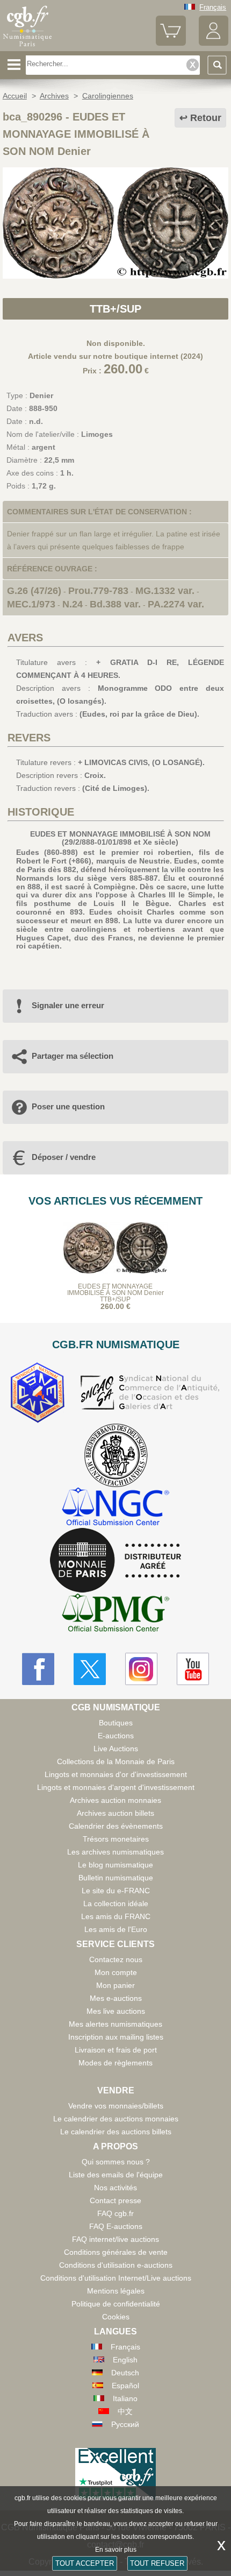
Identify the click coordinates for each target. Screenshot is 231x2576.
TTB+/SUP (115, 309)
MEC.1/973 (31, 604)
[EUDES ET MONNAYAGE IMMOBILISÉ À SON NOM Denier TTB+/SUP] (115, 276)
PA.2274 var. (176, 604)
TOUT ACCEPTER (85, 2563)
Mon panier (115, 1985)
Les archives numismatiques (115, 1852)
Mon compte (116, 1972)
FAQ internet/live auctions (115, 2239)
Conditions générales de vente (116, 2252)
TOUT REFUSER (157, 2563)
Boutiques (116, 1723)
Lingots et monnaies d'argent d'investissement (116, 1787)
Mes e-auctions (116, 1998)
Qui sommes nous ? (116, 2162)
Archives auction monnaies (115, 1800)
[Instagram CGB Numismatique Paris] (141, 1669)
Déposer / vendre (64, 1157)
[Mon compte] (214, 43)
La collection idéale (116, 1903)
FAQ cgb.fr (115, 2213)
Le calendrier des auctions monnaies (116, 2119)
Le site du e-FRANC (116, 1891)
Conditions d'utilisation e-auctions (116, 2265)
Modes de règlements (115, 2063)
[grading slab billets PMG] (115, 1614)
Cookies (116, 2317)
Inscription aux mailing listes (116, 2037)
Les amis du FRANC (116, 1916)
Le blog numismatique (115, 1865)
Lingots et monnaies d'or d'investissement (116, 1774)
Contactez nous (116, 1959)
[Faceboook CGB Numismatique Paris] (38, 1669)
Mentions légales (116, 2291)
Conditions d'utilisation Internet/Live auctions (116, 2278)
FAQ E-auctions (116, 2226)
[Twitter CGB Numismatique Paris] (90, 1669)
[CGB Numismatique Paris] (27, 47)
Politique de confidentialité (116, 2304)
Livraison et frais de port (116, 2050)
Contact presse (115, 2200)
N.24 (73, 604)
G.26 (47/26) (34, 591)
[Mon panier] (171, 43)
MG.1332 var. (165, 591)
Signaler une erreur (68, 1005)
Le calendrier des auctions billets (116, 2132)
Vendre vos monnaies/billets (116, 2106)
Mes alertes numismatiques (115, 2024)
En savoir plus (116, 2550)
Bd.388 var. (115, 604)
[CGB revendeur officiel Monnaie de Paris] (115, 1561)
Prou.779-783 (98, 591)
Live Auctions (116, 1749)
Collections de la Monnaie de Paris (116, 1761)
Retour (206, 118)
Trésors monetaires (116, 1839)
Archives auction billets (115, 1813)
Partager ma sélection (73, 1056)
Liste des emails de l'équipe (116, 2175)
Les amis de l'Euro (116, 1929)
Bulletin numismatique (116, 1878)
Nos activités (115, 2188)
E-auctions (116, 1736)
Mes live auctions (116, 2011)
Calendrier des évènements (116, 1826)
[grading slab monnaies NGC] (115, 1508)
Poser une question (68, 1106)
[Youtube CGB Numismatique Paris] (193, 1669)
